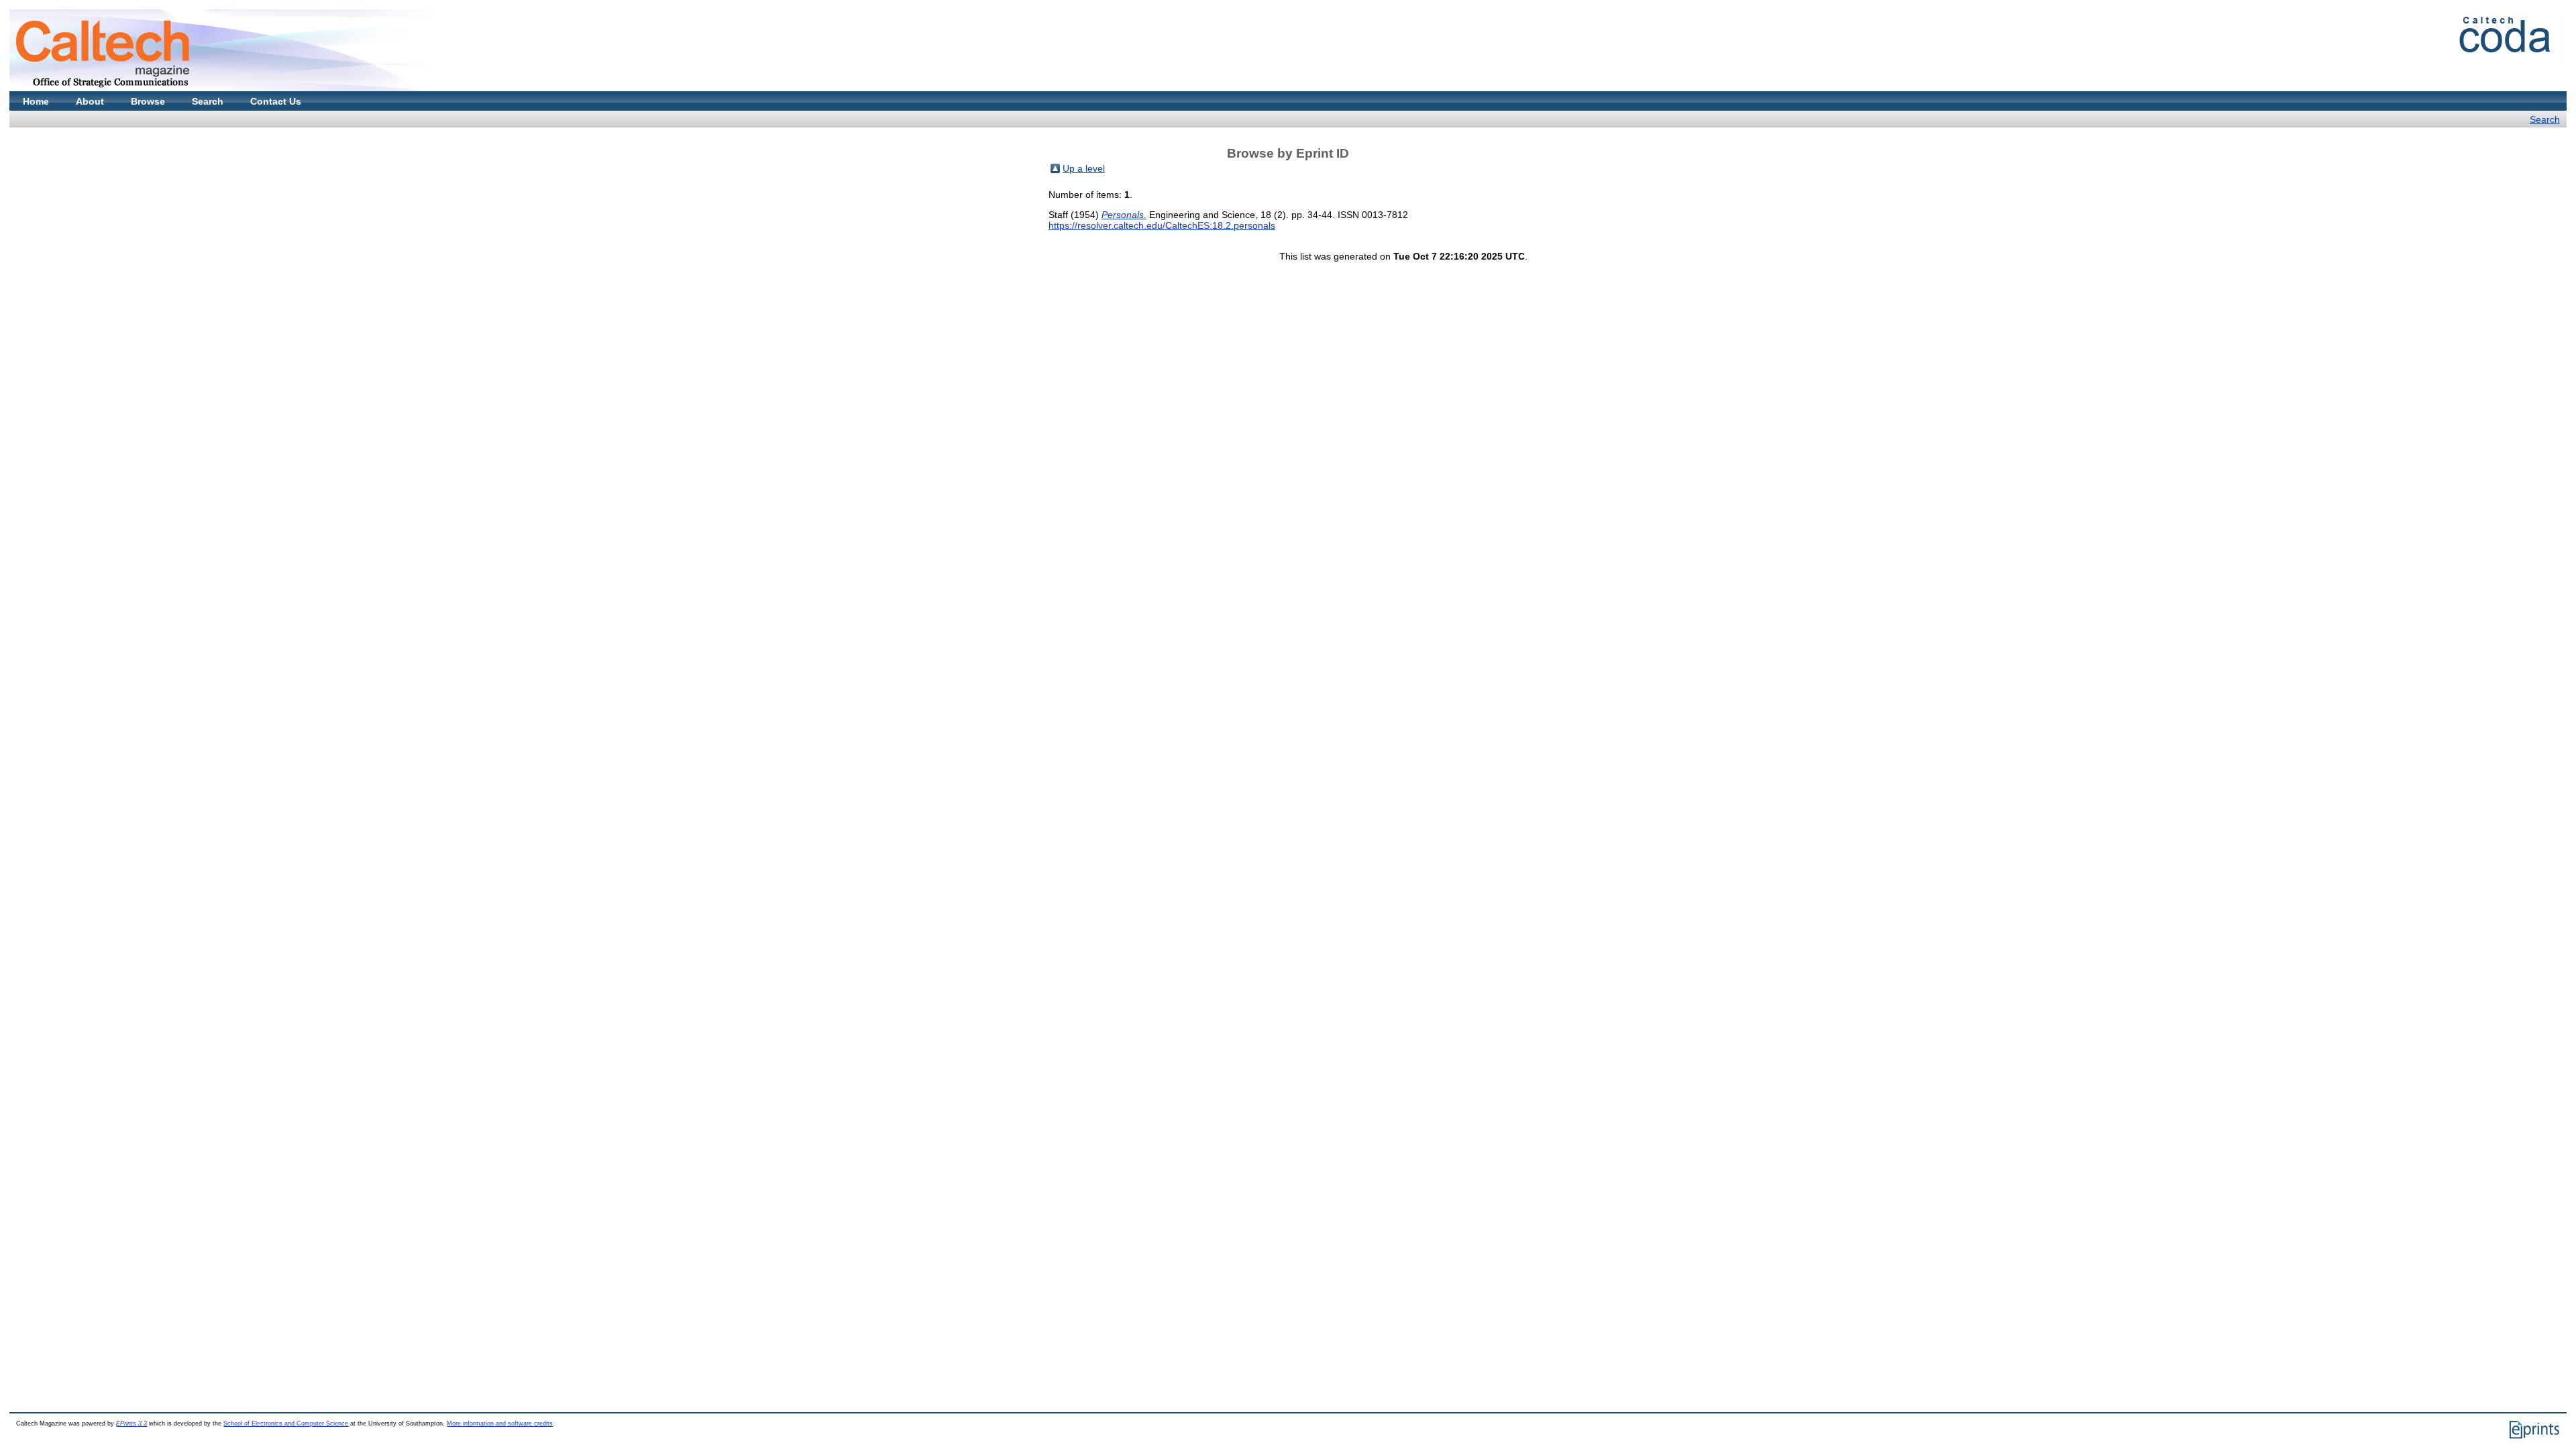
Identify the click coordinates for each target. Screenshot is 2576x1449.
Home (36, 101)
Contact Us (276, 101)
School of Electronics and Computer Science (286, 1424)
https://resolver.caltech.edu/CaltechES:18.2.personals (1162, 225)
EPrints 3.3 (131, 1424)
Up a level (1084, 168)
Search (208, 101)
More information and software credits (500, 1424)
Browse (148, 101)
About (90, 101)
